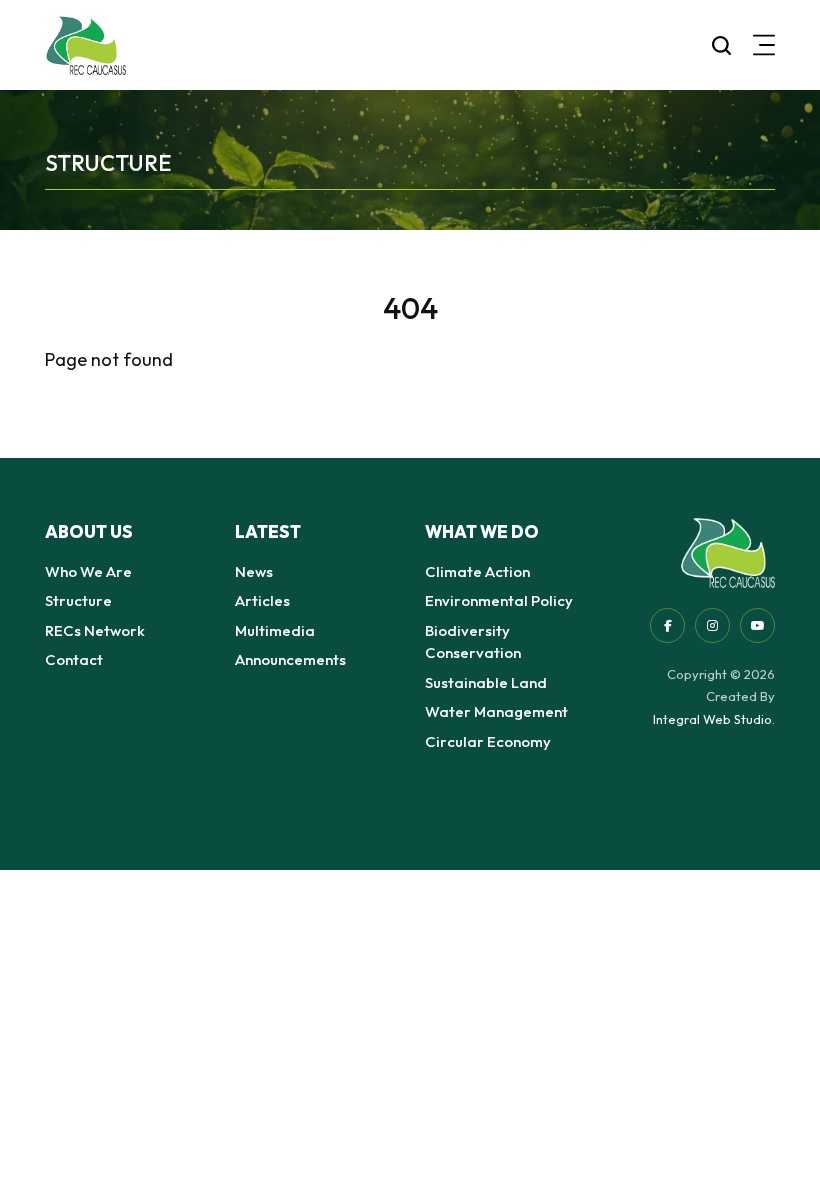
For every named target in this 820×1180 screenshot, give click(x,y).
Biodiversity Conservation (473, 642)
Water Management (496, 711)
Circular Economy (488, 741)
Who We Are (88, 571)
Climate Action (477, 571)
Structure (78, 600)
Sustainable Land (486, 682)
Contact (74, 659)
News (254, 571)
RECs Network (95, 630)
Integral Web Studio (712, 719)
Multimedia (275, 630)
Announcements (290, 659)
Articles (262, 600)
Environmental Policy (499, 600)
